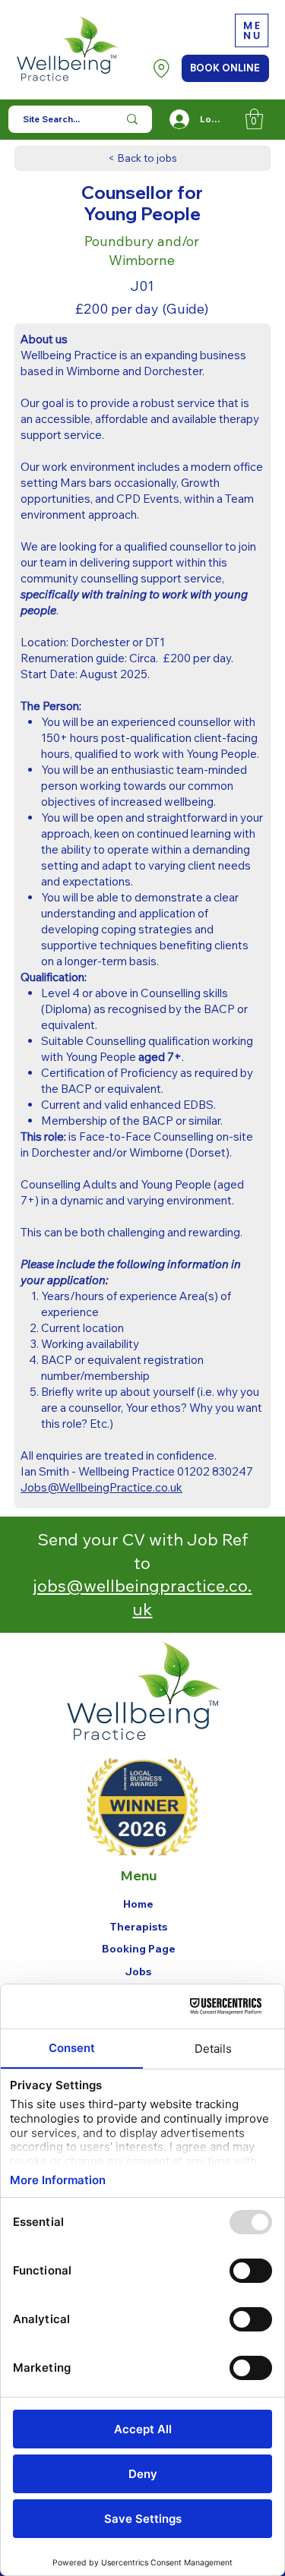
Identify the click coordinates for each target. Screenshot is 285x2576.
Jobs (138, 1971)
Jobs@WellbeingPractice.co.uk (101, 1487)
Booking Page (139, 1949)
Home (138, 1904)
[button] (254, 119)
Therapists (138, 1927)
